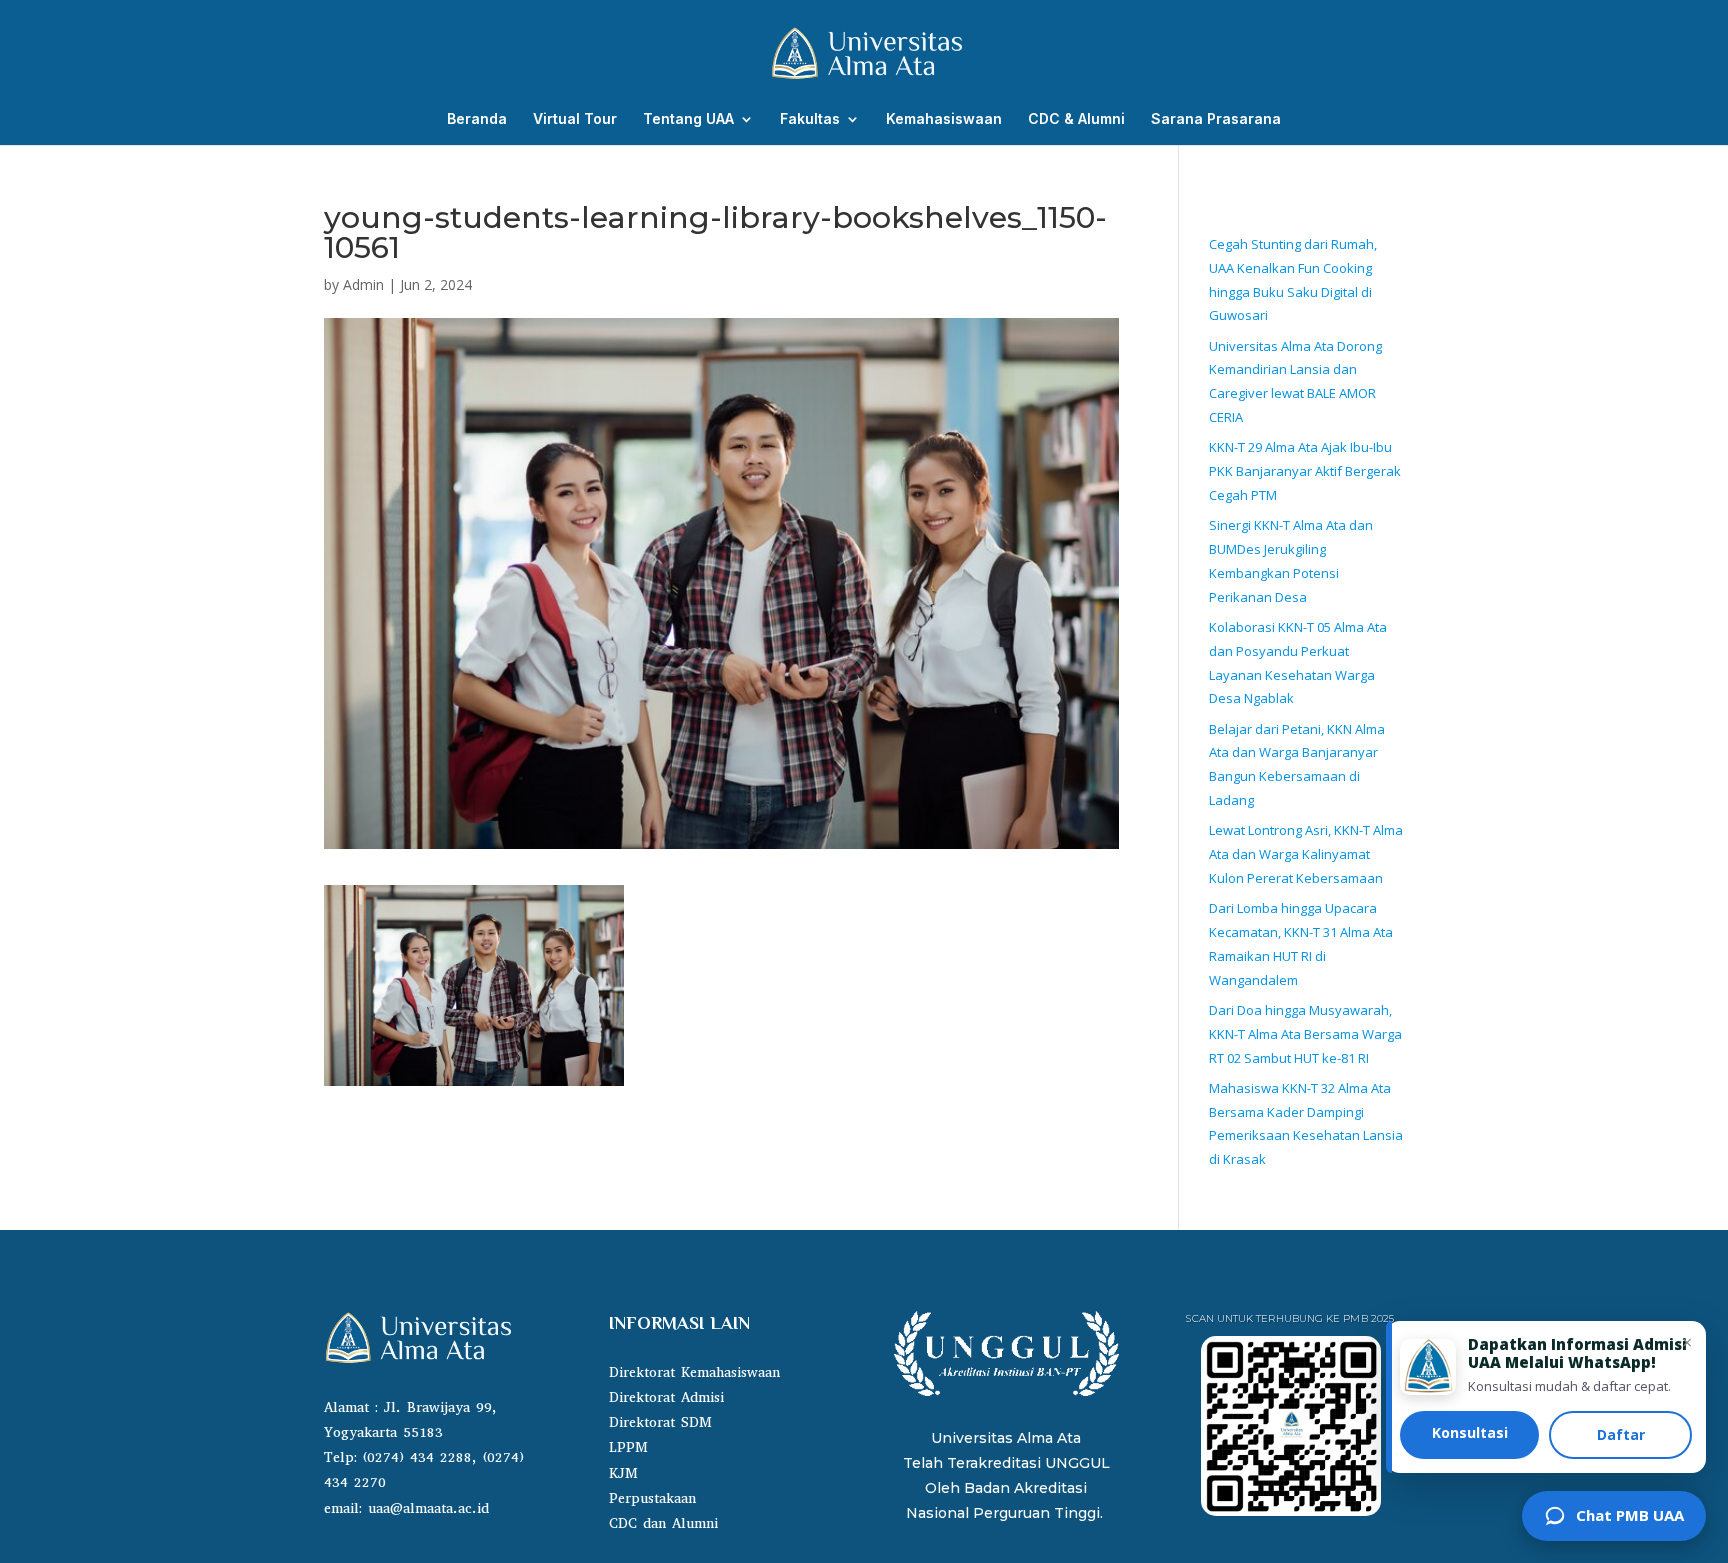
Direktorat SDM (660, 1422)
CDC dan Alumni (663, 1523)
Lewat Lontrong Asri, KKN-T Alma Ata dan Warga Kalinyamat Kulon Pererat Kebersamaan (1306, 854)
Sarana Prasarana (1216, 119)
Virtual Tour (575, 119)
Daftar (1621, 1434)
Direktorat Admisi (666, 1397)
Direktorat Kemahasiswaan (694, 1372)
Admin (363, 284)
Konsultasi (1470, 1432)
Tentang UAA (688, 119)
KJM (623, 1473)
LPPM (628, 1447)
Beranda (477, 119)
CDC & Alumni (1076, 119)
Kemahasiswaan (944, 119)
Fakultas (810, 119)
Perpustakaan (652, 1498)
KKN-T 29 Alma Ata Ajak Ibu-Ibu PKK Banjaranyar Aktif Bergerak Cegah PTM (1305, 471)
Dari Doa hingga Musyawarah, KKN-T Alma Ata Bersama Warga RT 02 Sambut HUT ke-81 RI (1305, 1034)
